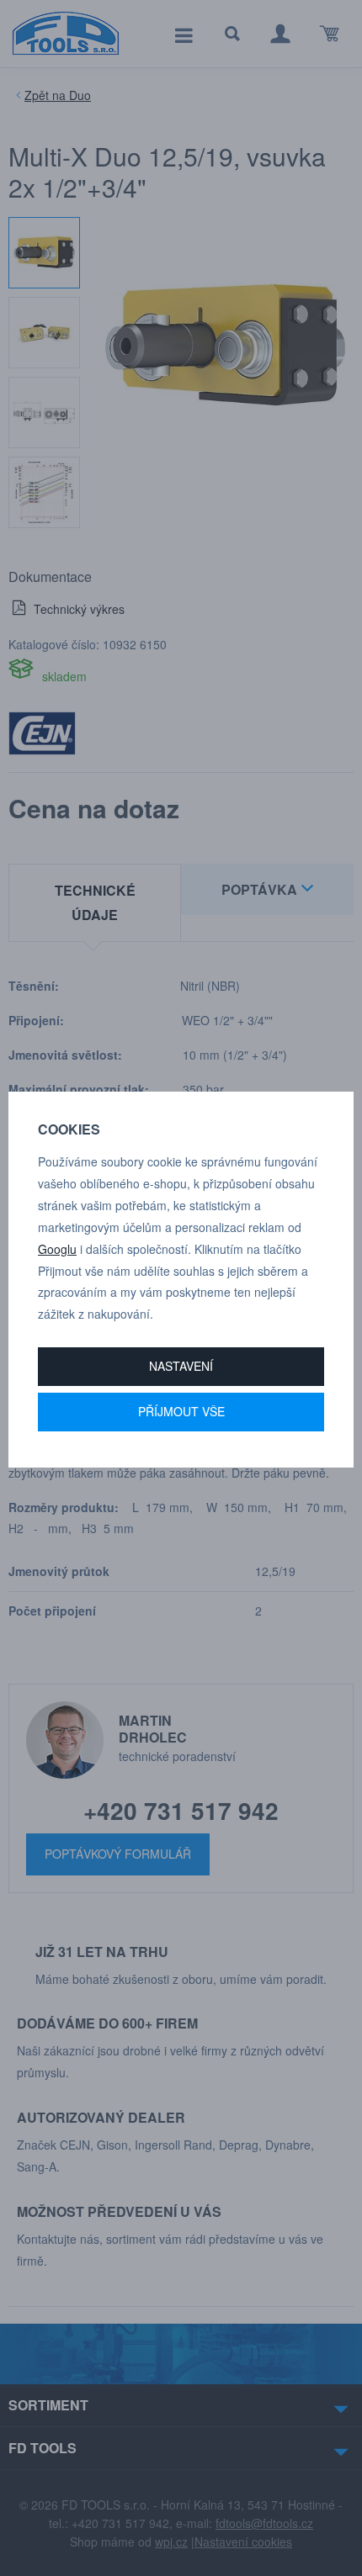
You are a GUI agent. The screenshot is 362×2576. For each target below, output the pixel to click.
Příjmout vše (181, 1411)
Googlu (57, 1249)
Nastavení (181, 1366)
